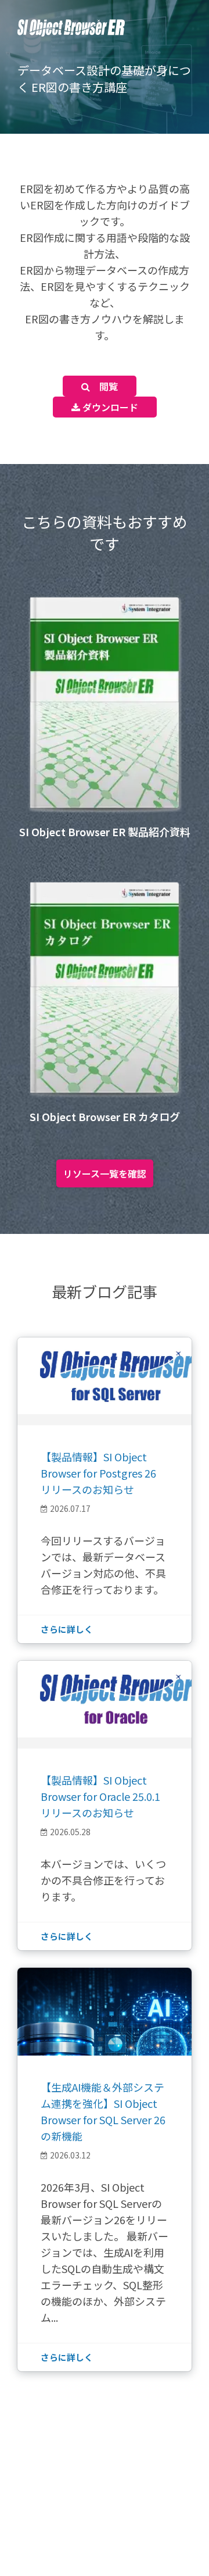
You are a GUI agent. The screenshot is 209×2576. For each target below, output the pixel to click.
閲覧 (104, 386)
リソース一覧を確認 (105, 1173)
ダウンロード (109, 407)
